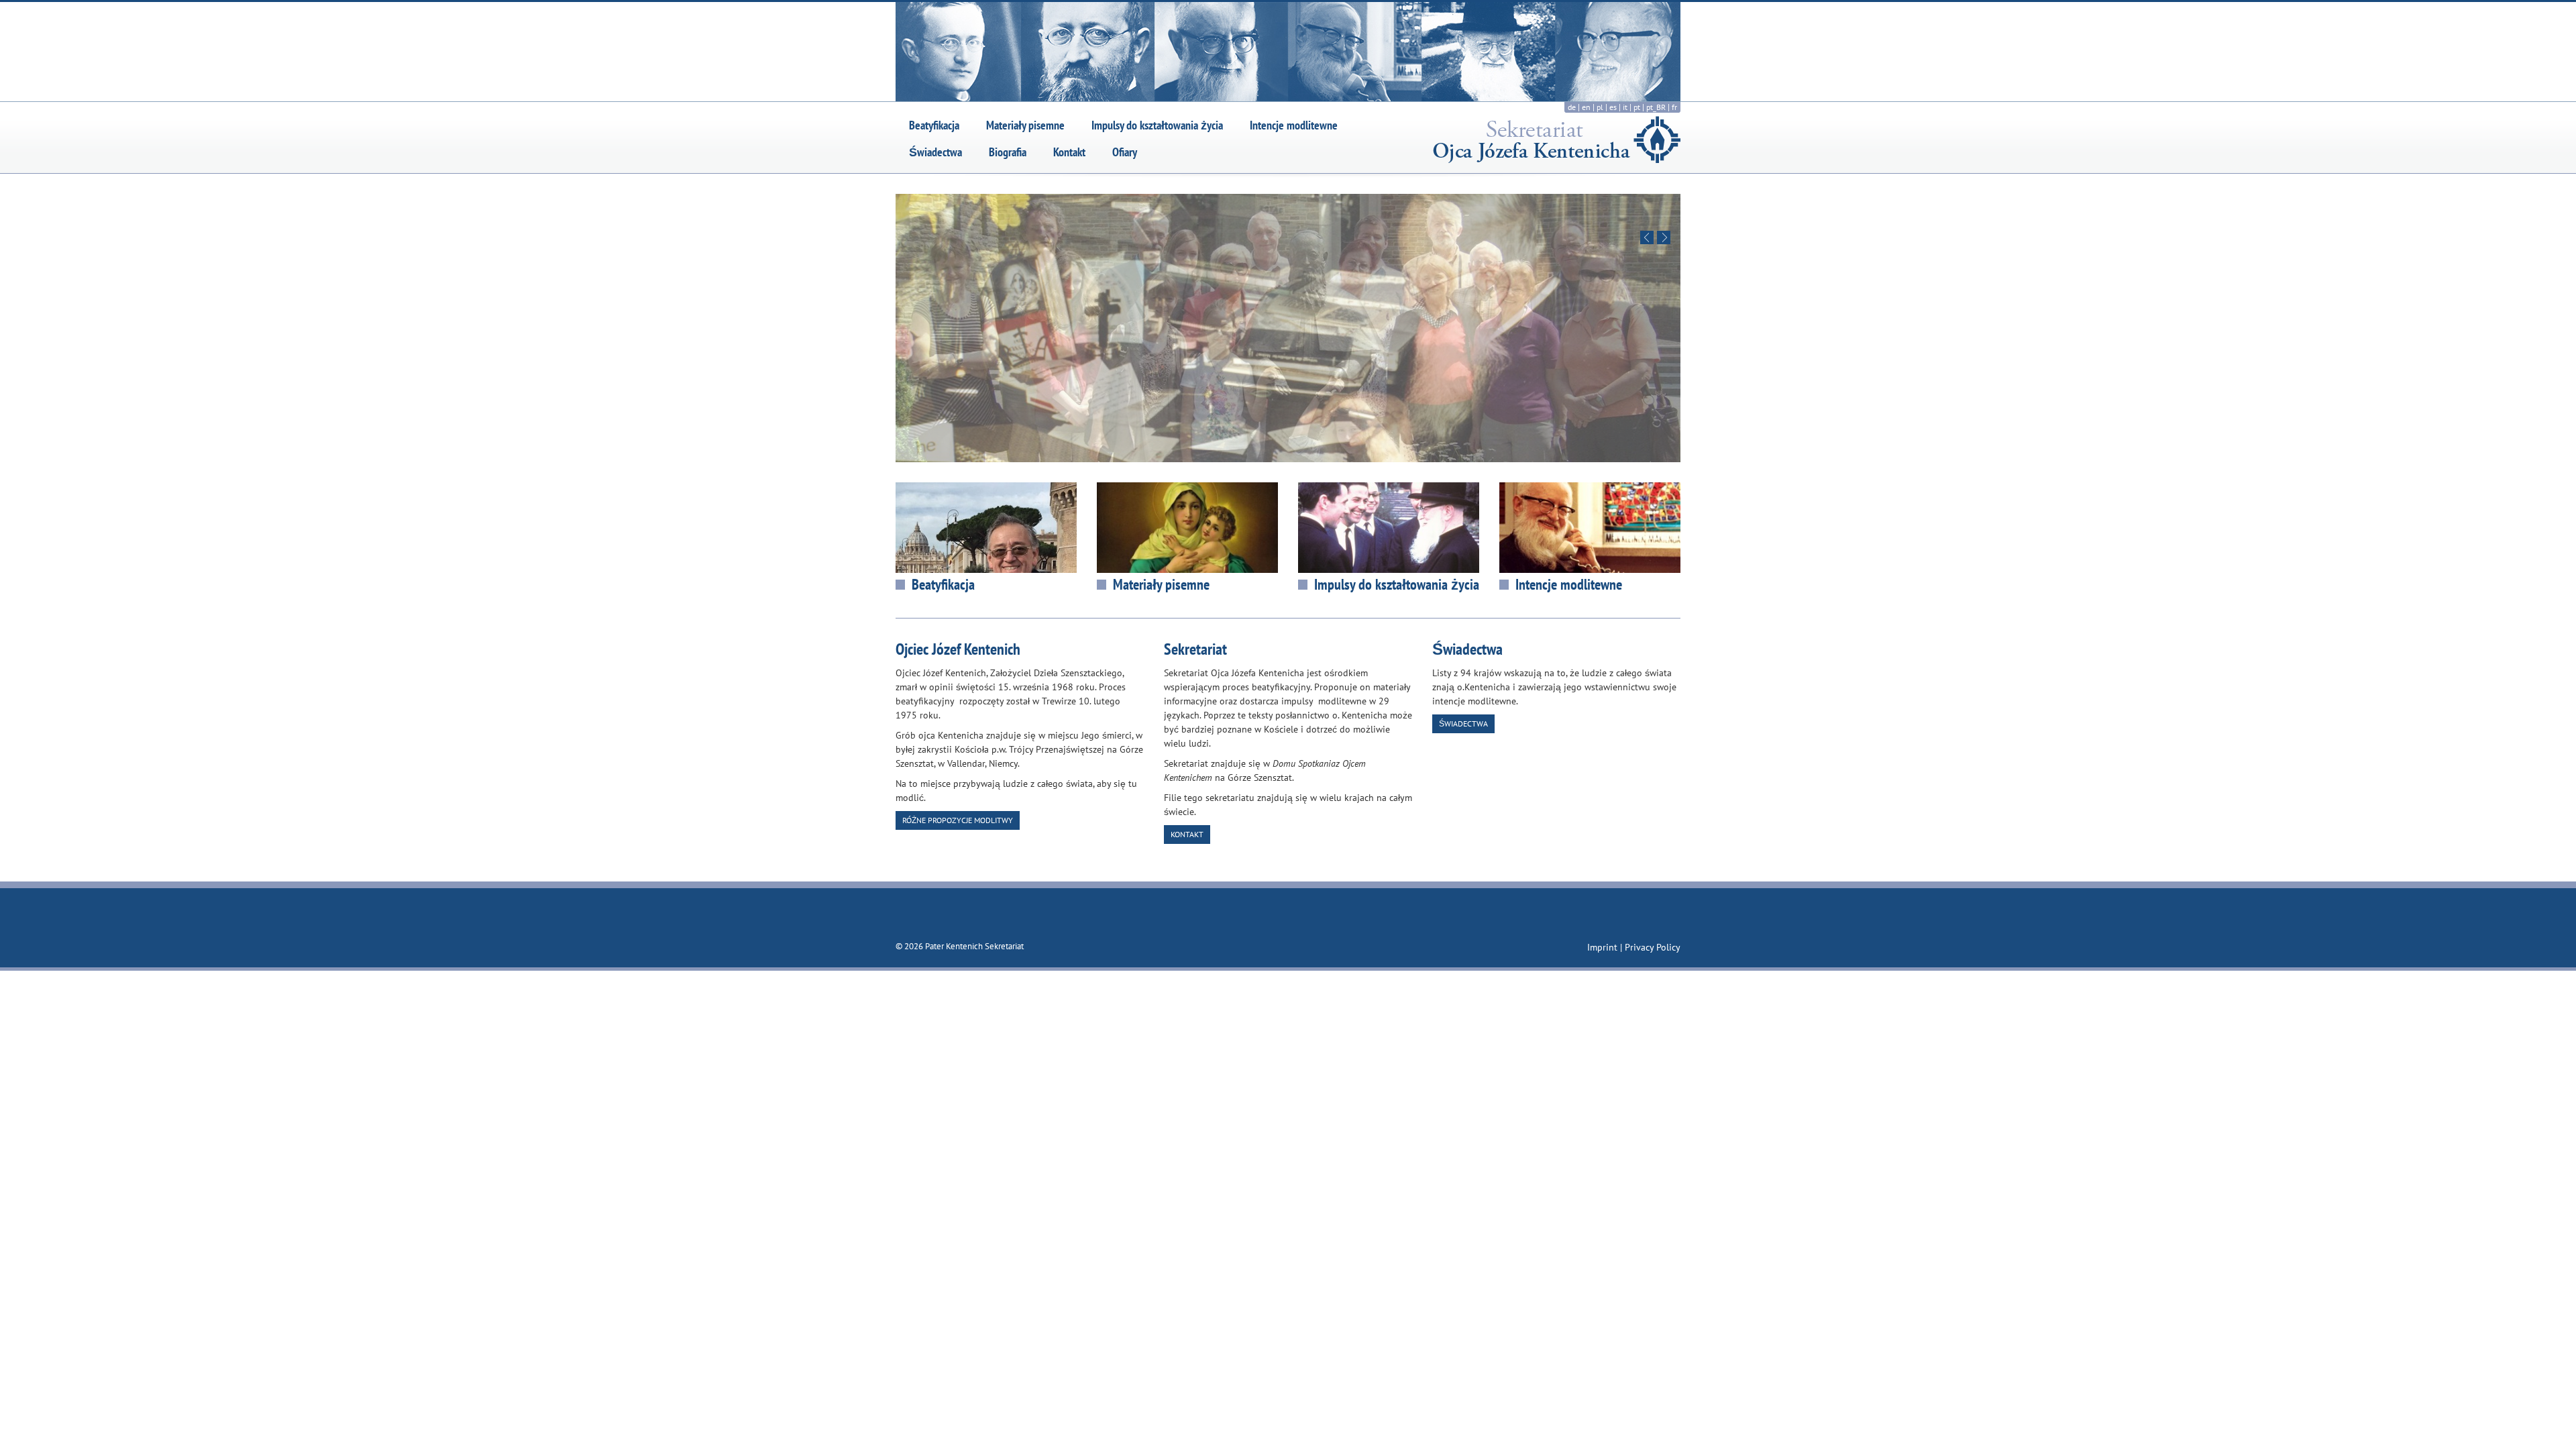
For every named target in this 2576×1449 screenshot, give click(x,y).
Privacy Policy (1653, 947)
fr (1674, 107)
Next (1664, 237)
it (1625, 107)
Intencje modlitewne (1294, 125)
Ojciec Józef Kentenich (958, 649)
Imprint (1604, 947)
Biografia (1008, 152)
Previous (1647, 237)
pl (1600, 107)
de (1572, 107)
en (1586, 107)
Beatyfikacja (934, 125)
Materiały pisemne (1025, 125)
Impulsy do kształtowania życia (1157, 125)
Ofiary (1125, 152)
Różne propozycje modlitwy (958, 820)
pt (1637, 107)
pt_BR (1656, 107)
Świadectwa (935, 152)
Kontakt (1069, 152)
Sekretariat (1195, 649)
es (1613, 107)
